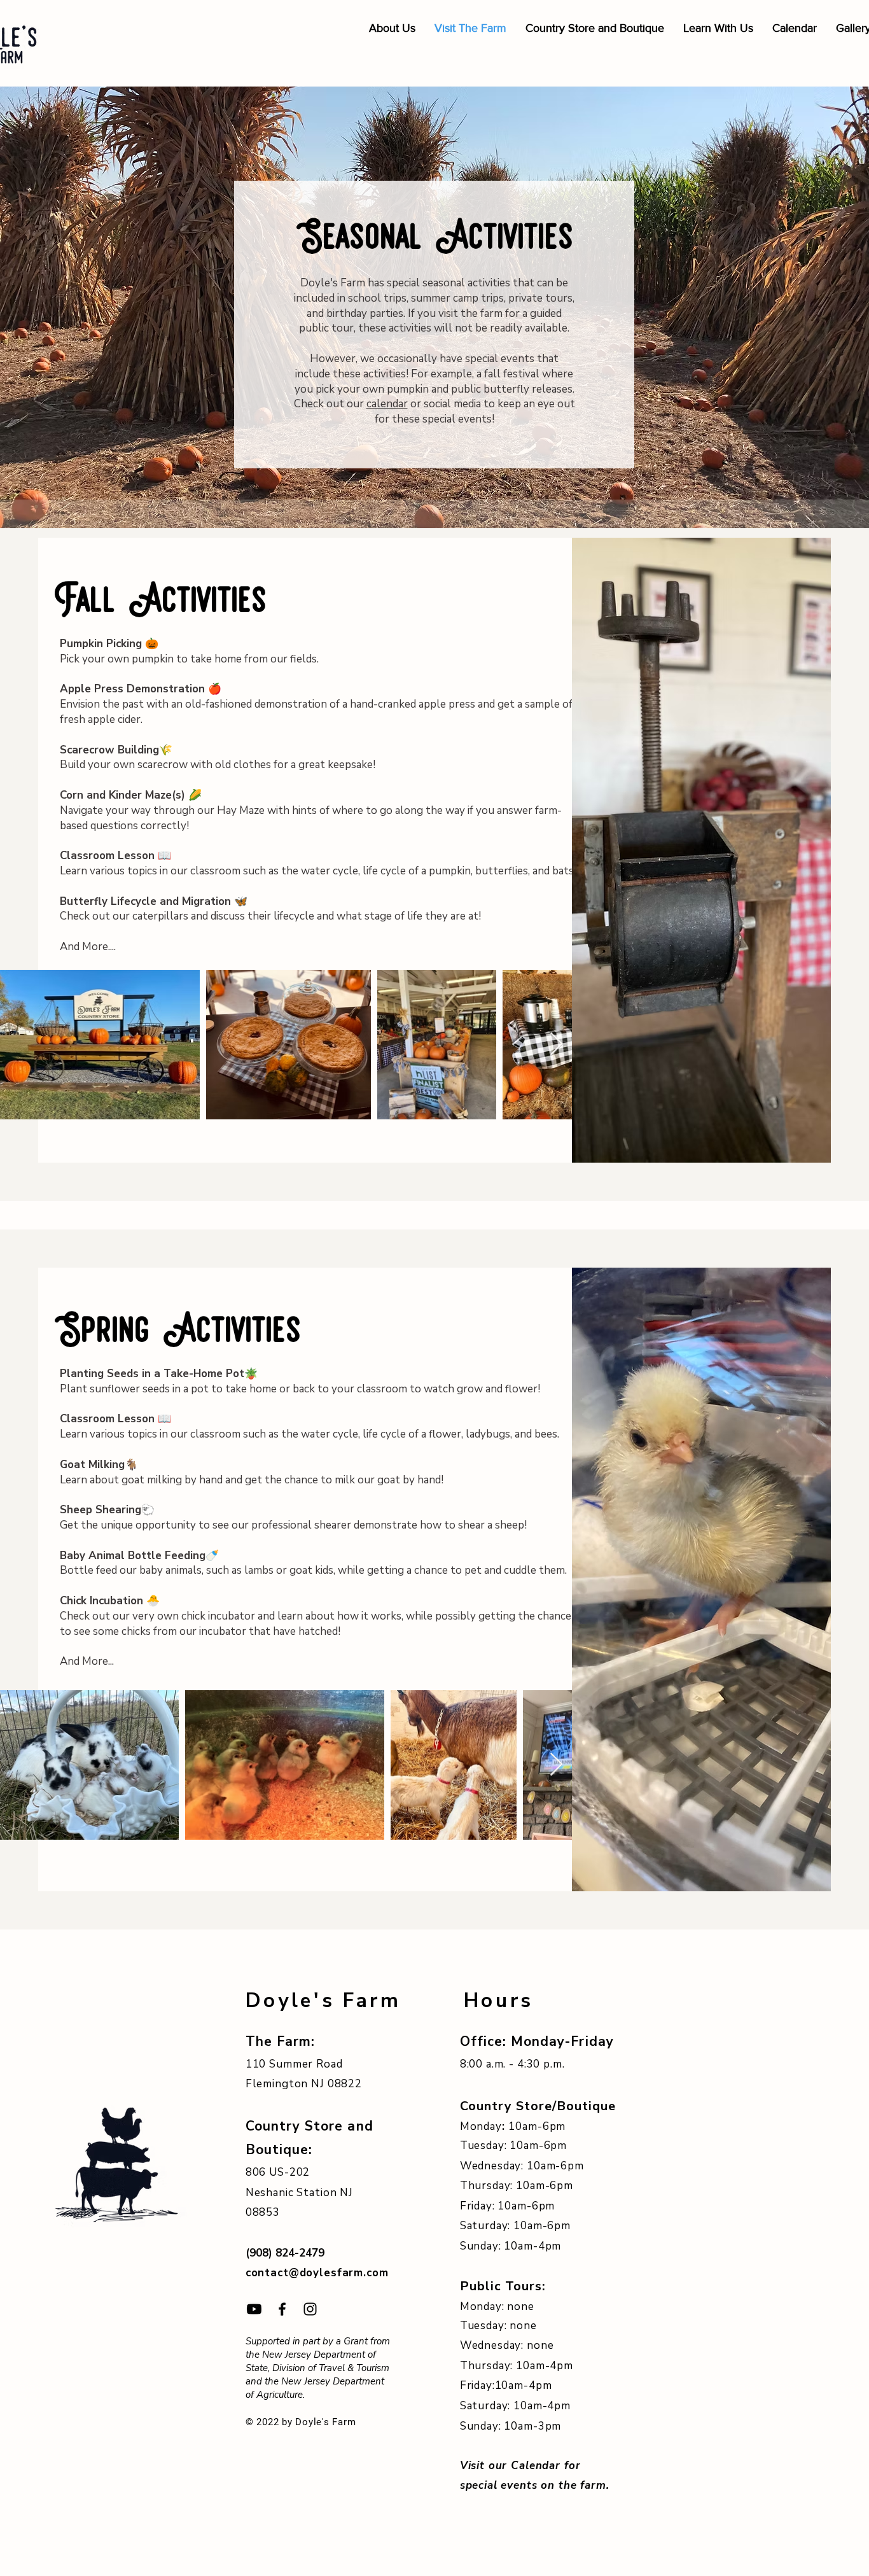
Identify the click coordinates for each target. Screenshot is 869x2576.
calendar (387, 404)
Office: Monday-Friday (539, 2041)
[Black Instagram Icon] (310, 2309)
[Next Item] (556, 1045)
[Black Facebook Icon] (282, 2309)
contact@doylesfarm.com (317, 2273)
